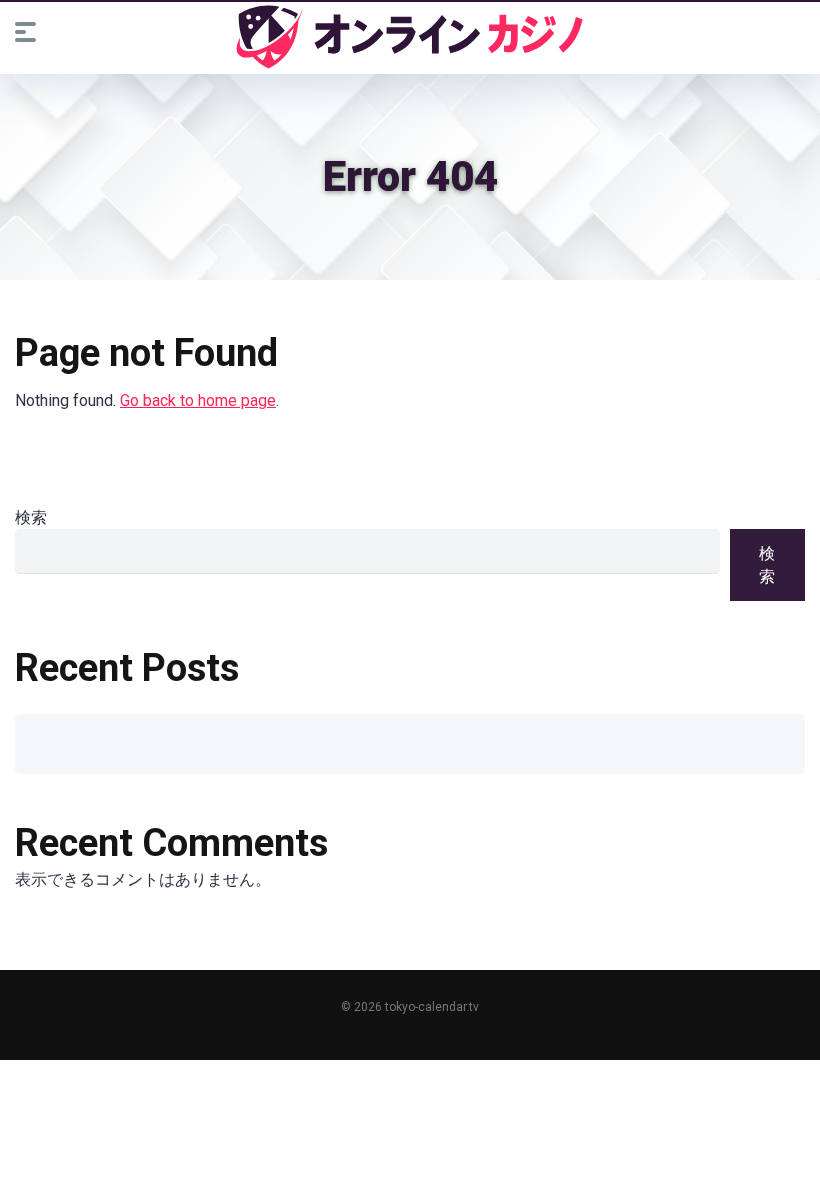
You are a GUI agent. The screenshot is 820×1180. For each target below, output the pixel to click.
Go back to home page (198, 400)
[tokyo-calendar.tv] (410, 36)
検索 (31, 517)
